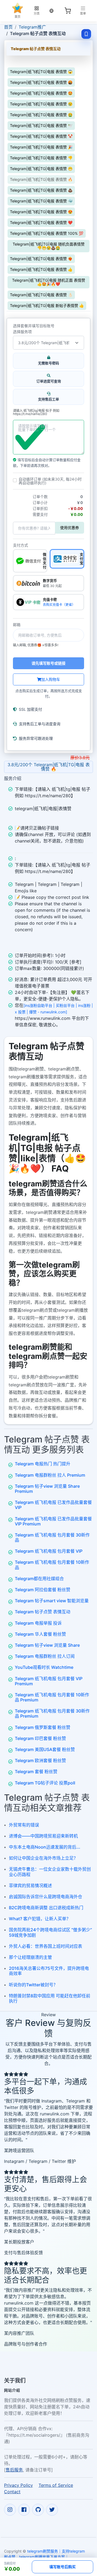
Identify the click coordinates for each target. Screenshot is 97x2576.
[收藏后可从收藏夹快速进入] (86, 34)
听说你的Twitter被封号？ (33, 1985)
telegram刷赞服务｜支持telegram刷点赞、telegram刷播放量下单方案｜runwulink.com (44, 2557)
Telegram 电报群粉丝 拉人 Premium (50, 1475)
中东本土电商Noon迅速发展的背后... (45, 1847)
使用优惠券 (70, 528)
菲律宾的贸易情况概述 (30, 1886)
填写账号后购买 (63, 2567)
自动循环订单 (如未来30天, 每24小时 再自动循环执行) (50, 481)
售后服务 (14, 2470)
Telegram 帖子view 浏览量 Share (47, 1645)
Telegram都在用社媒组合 (39, 1579)
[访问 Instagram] (10, 2510)
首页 (8, 27)
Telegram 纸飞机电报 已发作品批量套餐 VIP (53, 1505)
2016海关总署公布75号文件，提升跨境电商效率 (49, 1971)
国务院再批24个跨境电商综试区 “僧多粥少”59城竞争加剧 (50, 1932)
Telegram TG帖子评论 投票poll (45, 1783)
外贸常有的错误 (24, 1825)
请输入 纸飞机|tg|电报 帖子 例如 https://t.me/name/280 (36, 412)
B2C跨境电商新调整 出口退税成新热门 (46, 1908)
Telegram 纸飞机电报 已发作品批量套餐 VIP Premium (53, 1521)
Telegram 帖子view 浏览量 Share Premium (47, 1489)
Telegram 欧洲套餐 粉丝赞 (40, 1760)
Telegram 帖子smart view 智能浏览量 (52, 1601)
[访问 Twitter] (52, 2510)
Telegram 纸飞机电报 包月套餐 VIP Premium (49, 1681)
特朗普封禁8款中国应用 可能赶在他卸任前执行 (50, 1998)
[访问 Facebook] (24, 2510)
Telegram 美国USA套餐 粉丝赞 (45, 1749)
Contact (12, 2492)
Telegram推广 (32, 27)
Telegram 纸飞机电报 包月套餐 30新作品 (52, 1537)
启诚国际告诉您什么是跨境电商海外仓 (46, 1897)
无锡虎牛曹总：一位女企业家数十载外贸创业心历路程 (50, 1872)
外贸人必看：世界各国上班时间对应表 (46, 1946)
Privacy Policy (18, 2485)
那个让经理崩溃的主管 (30, 1957)
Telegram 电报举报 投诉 (38, 1623)
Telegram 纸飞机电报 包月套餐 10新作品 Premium (52, 1697)
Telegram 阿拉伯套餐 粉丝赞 (43, 1590)
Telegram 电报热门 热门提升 (43, 1464)
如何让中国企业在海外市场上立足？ (43, 1858)
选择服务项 (22, 332)
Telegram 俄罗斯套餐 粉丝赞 (43, 1727)
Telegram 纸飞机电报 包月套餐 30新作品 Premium (52, 1713)
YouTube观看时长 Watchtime (44, 1667)
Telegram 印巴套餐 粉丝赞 (40, 1738)
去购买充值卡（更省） (59, 605)
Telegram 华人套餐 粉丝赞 (40, 1634)
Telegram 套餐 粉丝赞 (36, 1772)
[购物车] (68, 11)
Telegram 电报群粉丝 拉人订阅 (45, 1656)
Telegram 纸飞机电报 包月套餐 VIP (49, 1551)
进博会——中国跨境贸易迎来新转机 (43, 1836)
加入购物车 (51, 679)
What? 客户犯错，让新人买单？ (40, 1919)
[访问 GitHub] (38, 2510)
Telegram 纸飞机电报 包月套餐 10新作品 (52, 1565)
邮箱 (17, 625)
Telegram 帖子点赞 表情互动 (43, 1612)
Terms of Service (56, 2485)
